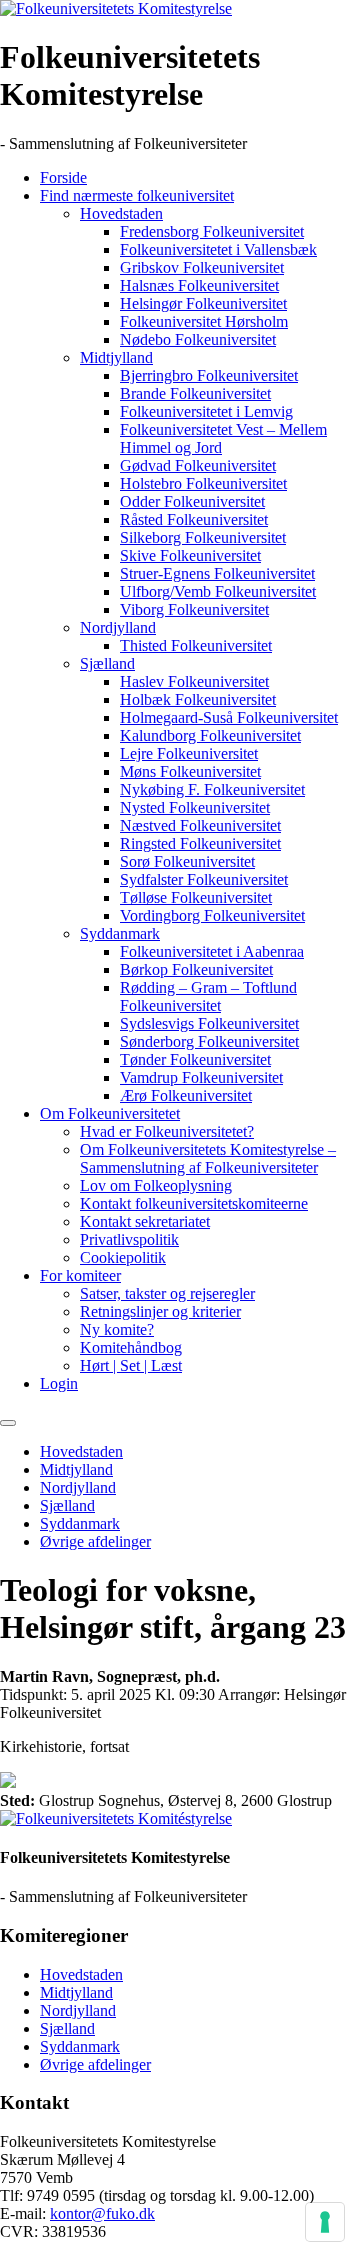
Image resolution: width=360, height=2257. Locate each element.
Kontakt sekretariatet (145, 1221)
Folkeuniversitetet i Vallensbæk (218, 249)
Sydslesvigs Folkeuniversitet (209, 1023)
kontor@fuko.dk (102, 2213)
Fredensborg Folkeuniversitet (212, 231)
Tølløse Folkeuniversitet (196, 897)
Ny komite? (117, 1329)
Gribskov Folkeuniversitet (202, 267)
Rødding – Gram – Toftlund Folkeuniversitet (208, 996)
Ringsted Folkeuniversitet (200, 843)
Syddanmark (120, 933)
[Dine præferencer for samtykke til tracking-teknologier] (325, 2222)
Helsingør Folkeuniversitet (203, 303)
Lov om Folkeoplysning (156, 1185)
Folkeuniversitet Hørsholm (204, 321)
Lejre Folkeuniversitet (189, 753)
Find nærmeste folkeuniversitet (137, 195)
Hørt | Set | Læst (131, 1365)
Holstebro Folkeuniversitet (203, 483)
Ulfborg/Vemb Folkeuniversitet (218, 591)
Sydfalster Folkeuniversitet (204, 879)
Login (59, 1383)
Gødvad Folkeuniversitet (198, 465)
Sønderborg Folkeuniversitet (209, 1041)
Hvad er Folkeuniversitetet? (167, 1131)
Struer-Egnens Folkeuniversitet (217, 573)
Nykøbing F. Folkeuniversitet (212, 789)
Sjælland (107, 663)
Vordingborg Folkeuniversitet (212, 915)
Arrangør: (249, 1694)
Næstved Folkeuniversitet (200, 825)
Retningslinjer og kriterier (160, 1311)
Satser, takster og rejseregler (167, 1293)
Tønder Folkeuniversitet (195, 1059)
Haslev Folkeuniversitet (194, 681)
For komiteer (80, 1275)
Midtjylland (116, 357)
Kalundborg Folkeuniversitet (210, 735)
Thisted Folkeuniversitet (196, 645)
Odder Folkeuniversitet (192, 501)
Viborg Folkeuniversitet (194, 609)
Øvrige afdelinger (95, 1541)
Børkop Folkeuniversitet (196, 969)
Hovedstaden (121, 213)
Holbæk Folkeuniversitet (198, 699)
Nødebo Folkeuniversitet (198, 339)
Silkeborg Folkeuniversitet (203, 537)
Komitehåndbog (131, 1347)
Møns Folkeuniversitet (190, 771)
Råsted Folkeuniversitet (194, 519)
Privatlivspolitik (129, 1239)
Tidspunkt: (33, 1694)
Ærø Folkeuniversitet (186, 1095)
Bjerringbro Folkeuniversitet (209, 375)
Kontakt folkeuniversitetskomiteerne (194, 1203)
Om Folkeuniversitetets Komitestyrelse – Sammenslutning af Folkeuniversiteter (208, 1158)
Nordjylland (118, 627)
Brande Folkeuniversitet (195, 393)
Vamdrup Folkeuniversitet (201, 1077)
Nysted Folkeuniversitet (195, 807)
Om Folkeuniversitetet (110, 1113)
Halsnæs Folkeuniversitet (199, 285)
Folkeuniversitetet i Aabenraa (212, 951)
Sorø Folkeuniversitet (187, 861)
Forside (63, 177)
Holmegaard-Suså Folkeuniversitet (229, 717)
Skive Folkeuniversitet (190, 555)
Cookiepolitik (123, 1257)
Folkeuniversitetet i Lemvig (206, 411)
